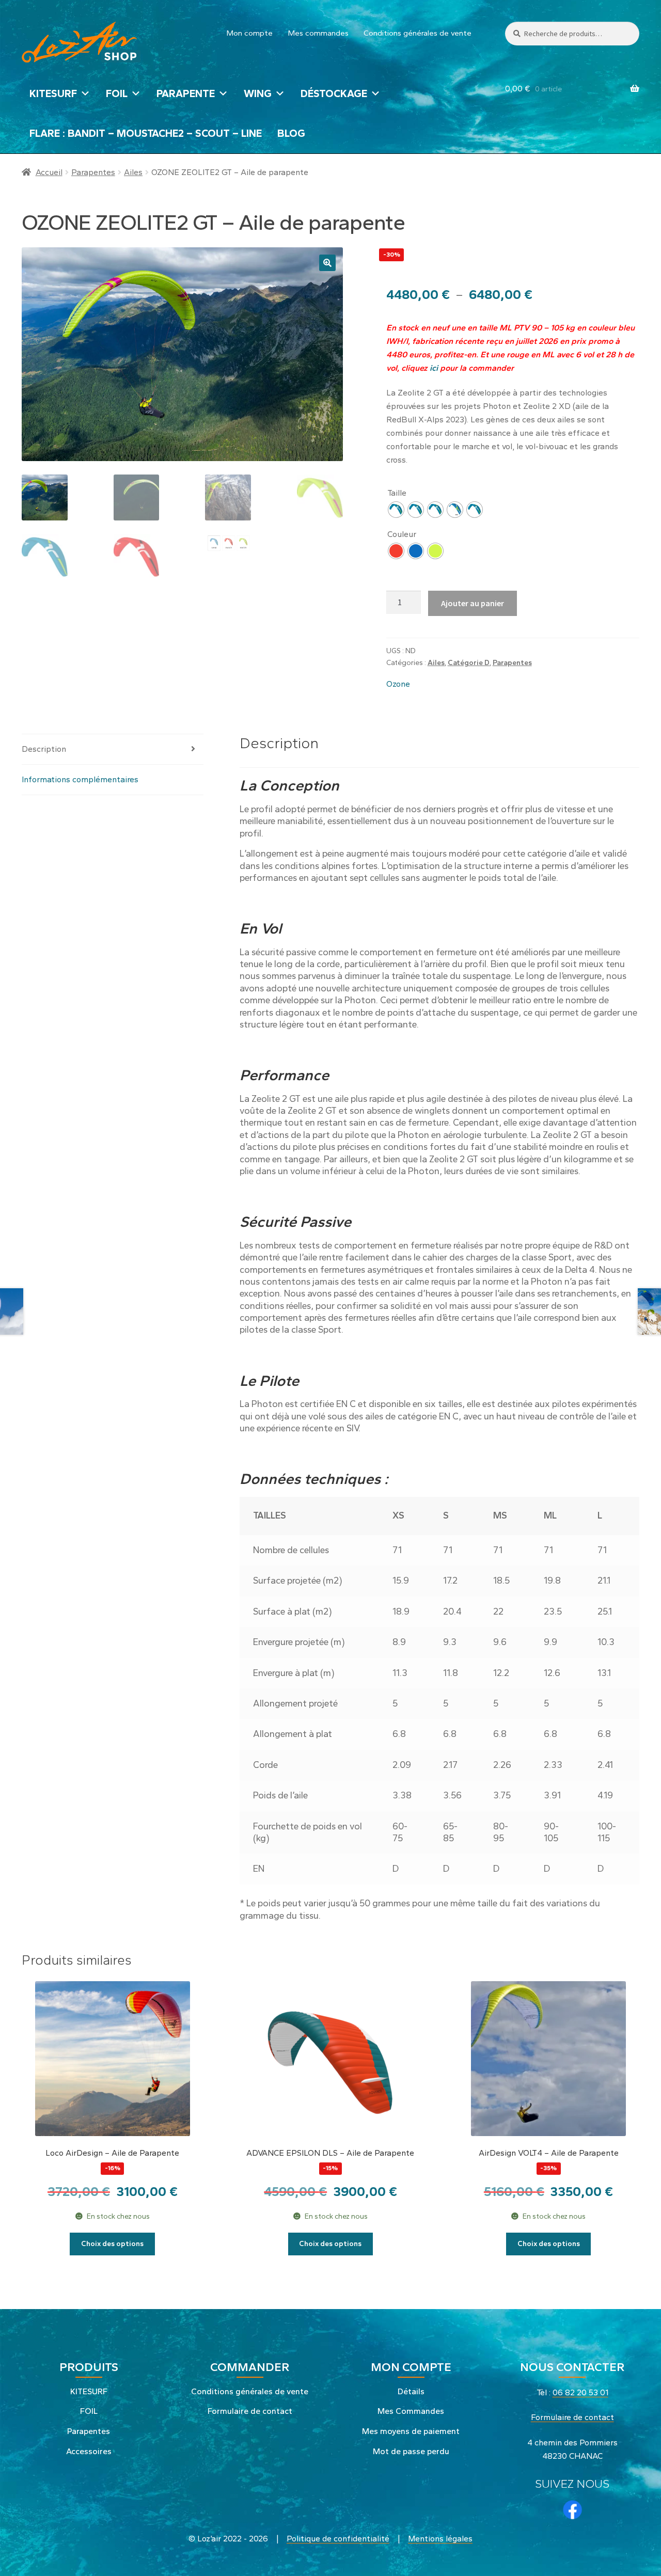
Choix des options (112, 2244)
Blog (291, 133)
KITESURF (53, 93)
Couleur (402, 534)
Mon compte (250, 33)
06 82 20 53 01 (580, 2392)
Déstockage (334, 93)
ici (433, 368)
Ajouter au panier (473, 603)
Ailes (133, 172)
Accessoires (89, 2451)
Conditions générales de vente (418, 33)
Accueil (49, 172)
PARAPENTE (186, 93)
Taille (397, 493)
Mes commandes (318, 33)
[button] (327, 263)
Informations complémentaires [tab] (80, 779)
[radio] (396, 510)
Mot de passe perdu (411, 2451)
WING (258, 93)
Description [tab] (44, 749)
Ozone (398, 684)
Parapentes (93, 172)
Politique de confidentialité (338, 2539)
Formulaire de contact (250, 2411)
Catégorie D (469, 663)
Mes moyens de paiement (411, 2431)
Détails (411, 2391)
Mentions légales (440, 2539)
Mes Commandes (411, 2411)
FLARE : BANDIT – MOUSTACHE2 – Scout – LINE (146, 133)
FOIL (117, 93)
